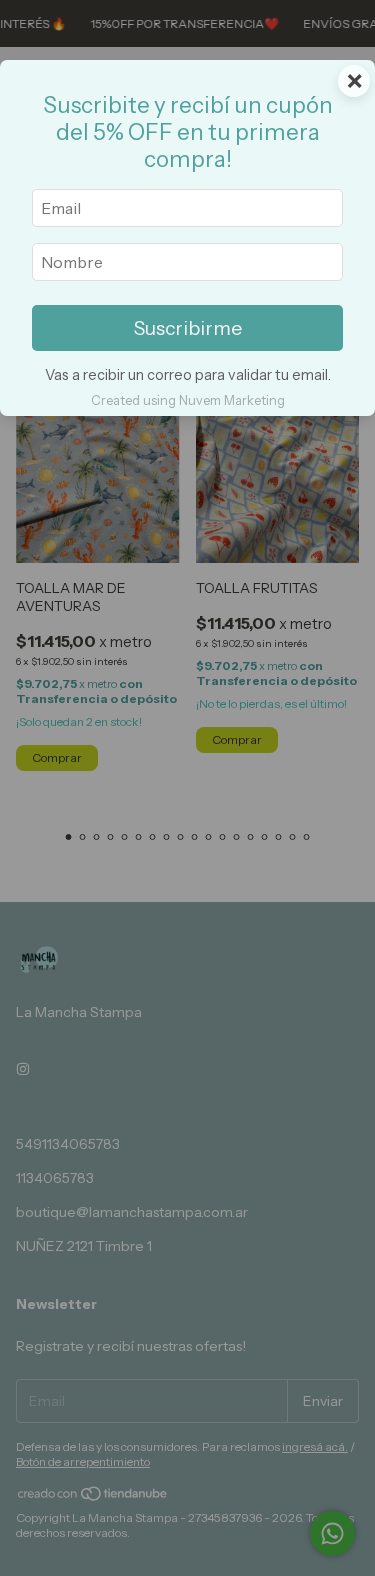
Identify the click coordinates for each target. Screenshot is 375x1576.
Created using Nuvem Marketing (188, 400)
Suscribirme (188, 328)
